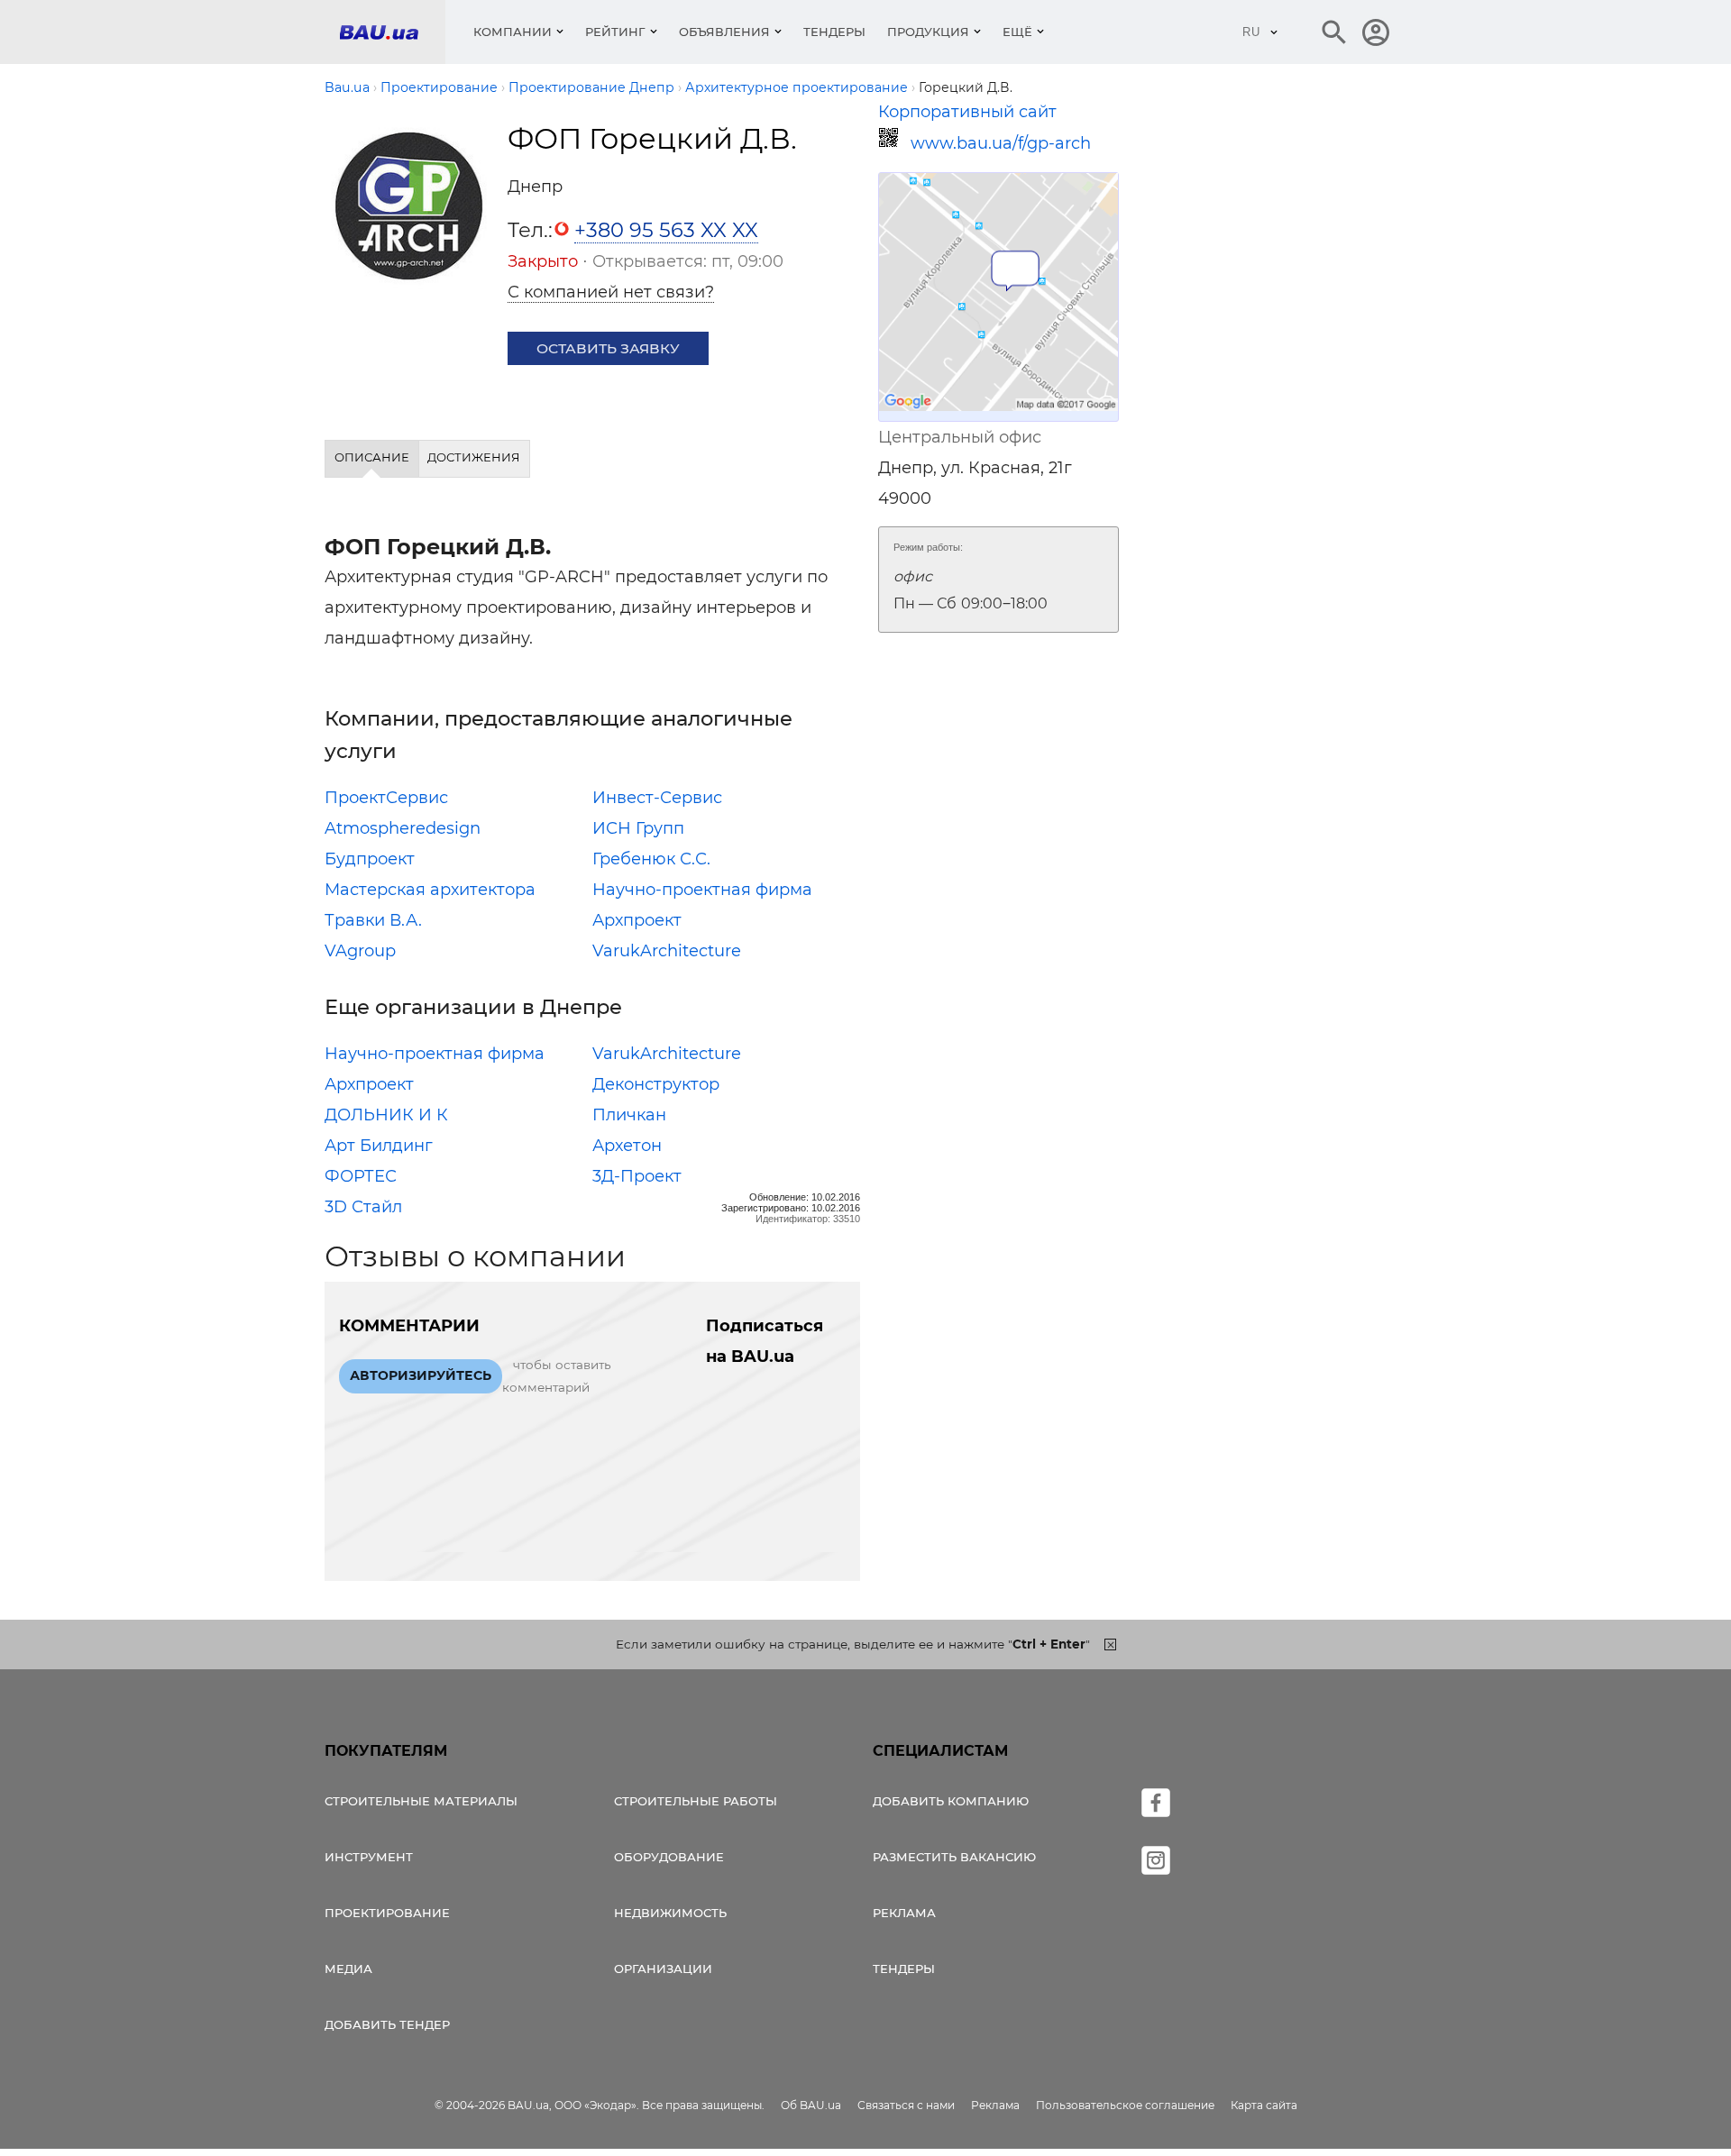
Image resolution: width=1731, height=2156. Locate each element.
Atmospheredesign (403, 828)
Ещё (1017, 32)
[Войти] (1376, 32)
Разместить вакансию (954, 1857)
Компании (513, 32)
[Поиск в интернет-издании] (1334, 32)
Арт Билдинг (379, 1146)
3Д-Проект (637, 1176)
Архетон (627, 1146)
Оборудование (669, 1857)
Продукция (928, 32)
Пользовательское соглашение (1125, 2105)
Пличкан (629, 1115)
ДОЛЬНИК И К (386, 1115)
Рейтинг (615, 32)
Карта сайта (1264, 2105)
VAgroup (360, 951)
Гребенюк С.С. (651, 859)
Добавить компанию (951, 1801)
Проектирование (387, 1913)
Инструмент (369, 1857)
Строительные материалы (421, 1801)
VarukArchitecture (667, 951)
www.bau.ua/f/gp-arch (1001, 143)
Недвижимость (670, 1913)
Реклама (904, 1913)
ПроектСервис (386, 798)
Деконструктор (656, 1084)
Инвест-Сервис (657, 798)
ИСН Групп (638, 828)
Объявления (724, 32)
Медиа (348, 1969)
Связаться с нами (906, 2105)
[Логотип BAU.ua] (392, 32)
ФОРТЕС (361, 1176)
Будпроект (370, 859)
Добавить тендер (387, 2024)
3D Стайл (363, 1207)
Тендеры (834, 32)
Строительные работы (696, 1801)
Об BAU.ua (811, 2105)
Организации (663, 1969)
